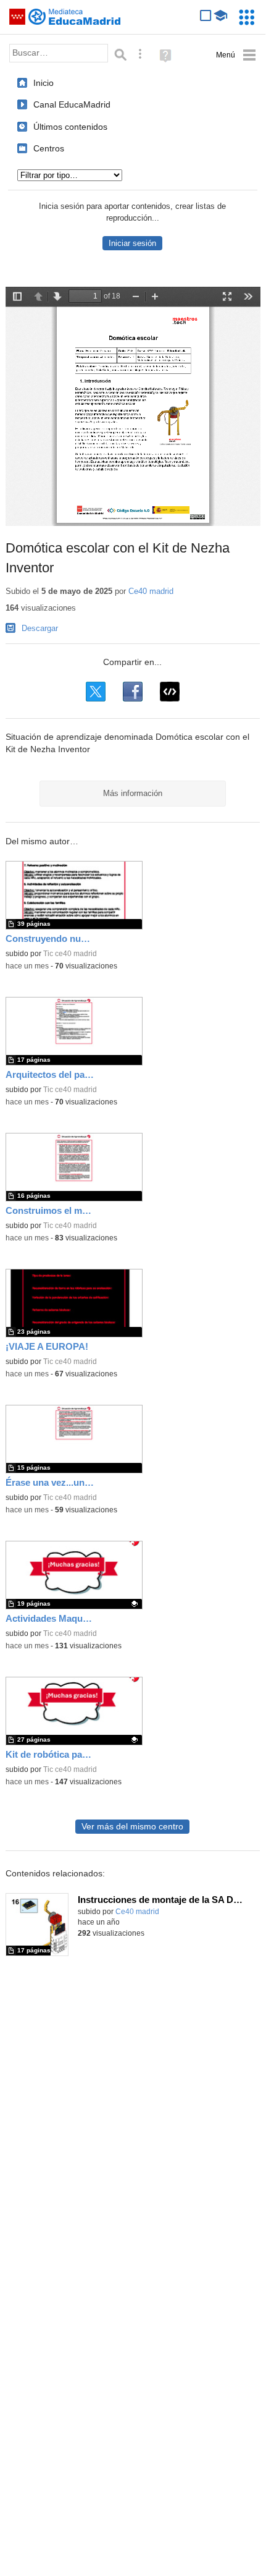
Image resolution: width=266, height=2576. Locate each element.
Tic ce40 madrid (70, 954)
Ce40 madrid (151, 591)
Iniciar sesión (132, 243)
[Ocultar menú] (236, 55)
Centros (49, 148)
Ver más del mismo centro (132, 1827)
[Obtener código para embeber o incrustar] (170, 692)
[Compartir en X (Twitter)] (96, 692)
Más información (133, 793)
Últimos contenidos (70, 127)
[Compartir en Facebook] (133, 692)
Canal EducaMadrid (72, 104)
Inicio (44, 83)
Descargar (40, 628)
